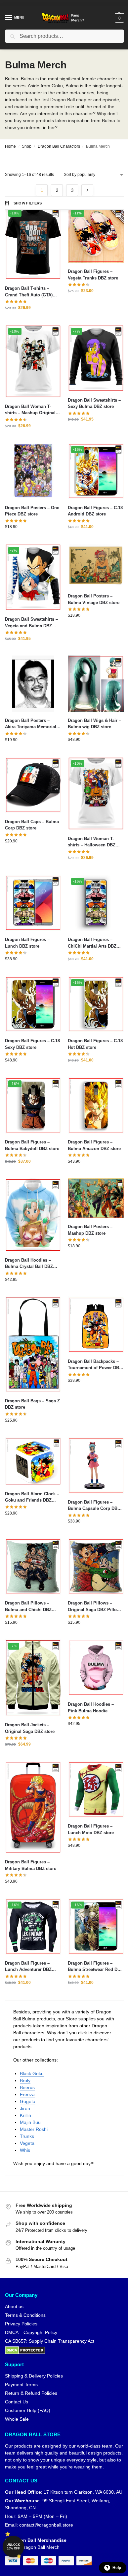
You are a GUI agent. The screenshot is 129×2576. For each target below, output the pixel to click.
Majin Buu (30, 2122)
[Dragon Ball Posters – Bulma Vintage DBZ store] (96, 566)
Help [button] (117, 2568)
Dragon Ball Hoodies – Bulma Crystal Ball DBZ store (29, 1264)
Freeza (27, 2094)
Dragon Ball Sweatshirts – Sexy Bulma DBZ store (94, 403)
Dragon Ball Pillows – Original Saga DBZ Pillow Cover (94, 1607)
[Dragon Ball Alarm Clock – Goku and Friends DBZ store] (33, 1461)
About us (14, 2306)
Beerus (27, 2087)
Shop (27, 146)
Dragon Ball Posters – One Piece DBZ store (32, 511)
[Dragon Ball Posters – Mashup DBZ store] (96, 1198)
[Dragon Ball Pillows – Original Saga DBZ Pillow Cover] (96, 1566)
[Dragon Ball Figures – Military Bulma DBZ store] (33, 1807)
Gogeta (28, 2101)
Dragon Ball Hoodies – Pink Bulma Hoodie (91, 1708)
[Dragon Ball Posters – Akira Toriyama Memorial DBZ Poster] (33, 684)
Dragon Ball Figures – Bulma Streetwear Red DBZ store (95, 1967)
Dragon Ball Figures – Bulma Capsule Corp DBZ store (94, 1506)
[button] (119, 18)
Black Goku (32, 2073)
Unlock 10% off (13, 2547)
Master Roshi (34, 2129)
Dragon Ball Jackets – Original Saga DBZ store (30, 1728)
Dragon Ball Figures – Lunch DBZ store (27, 943)
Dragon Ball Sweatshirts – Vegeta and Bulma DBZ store (31, 623)
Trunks (27, 2136)
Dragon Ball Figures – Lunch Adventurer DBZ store (28, 1967)
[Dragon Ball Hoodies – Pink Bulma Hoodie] (96, 1668)
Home (10, 146)
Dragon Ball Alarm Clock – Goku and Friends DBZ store (32, 1497)
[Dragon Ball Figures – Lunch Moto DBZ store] (96, 1789)
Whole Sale (17, 2419)
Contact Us (17, 2402)
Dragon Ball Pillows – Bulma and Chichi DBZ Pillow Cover (28, 1607)
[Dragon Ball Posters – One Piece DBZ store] (33, 471)
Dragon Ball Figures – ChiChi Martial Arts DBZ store (92, 943)
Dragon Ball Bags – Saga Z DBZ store (32, 1404)
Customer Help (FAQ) (28, 2410)
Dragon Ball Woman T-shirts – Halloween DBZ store (92, 842)
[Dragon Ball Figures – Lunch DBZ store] (33, 903)
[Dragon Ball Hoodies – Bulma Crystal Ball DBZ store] (33, 1215)
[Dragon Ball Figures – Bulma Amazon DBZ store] (96, 1105)
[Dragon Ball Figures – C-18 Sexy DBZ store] (33, 1004)
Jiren (25, 2108)
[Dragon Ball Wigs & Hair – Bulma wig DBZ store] (96, 684)
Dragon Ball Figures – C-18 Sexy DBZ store (32, 1044)
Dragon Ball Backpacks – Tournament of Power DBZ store (95, 1365)
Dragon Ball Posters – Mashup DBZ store (90, 1230)
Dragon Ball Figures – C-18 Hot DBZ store (95, 1044)
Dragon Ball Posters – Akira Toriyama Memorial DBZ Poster (31, 724)
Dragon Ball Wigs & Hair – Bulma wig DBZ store (94, 724)
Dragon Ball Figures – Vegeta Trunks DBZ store (93, 275)
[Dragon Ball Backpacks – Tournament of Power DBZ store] (96, 1325)
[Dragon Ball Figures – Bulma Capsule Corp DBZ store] (96, 1465)
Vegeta (27, 2143)
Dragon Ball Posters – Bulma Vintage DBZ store (94, 599)
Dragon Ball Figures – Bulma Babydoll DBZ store (32, 1145)
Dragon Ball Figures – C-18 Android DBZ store (95, 511)
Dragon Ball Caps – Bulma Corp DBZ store (32, 825)
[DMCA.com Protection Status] (64, 2350)
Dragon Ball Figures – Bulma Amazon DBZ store (94, 1145)
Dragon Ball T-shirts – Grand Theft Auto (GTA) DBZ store (29, 292)
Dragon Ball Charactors (59, 146)
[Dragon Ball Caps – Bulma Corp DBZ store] (33, 785)
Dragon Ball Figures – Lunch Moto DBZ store (91, 1829)
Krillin (25, 2115)
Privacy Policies (21, 2324)
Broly (25, 2080)
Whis (25, 2150)
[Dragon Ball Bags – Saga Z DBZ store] (33, 1344)
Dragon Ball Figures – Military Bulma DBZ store (31, 1865)
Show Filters (28, 203)
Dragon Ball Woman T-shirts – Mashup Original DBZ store (30, 410)
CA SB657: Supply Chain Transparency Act (50, 2341)
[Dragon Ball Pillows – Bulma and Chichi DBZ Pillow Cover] (33, 1566)
